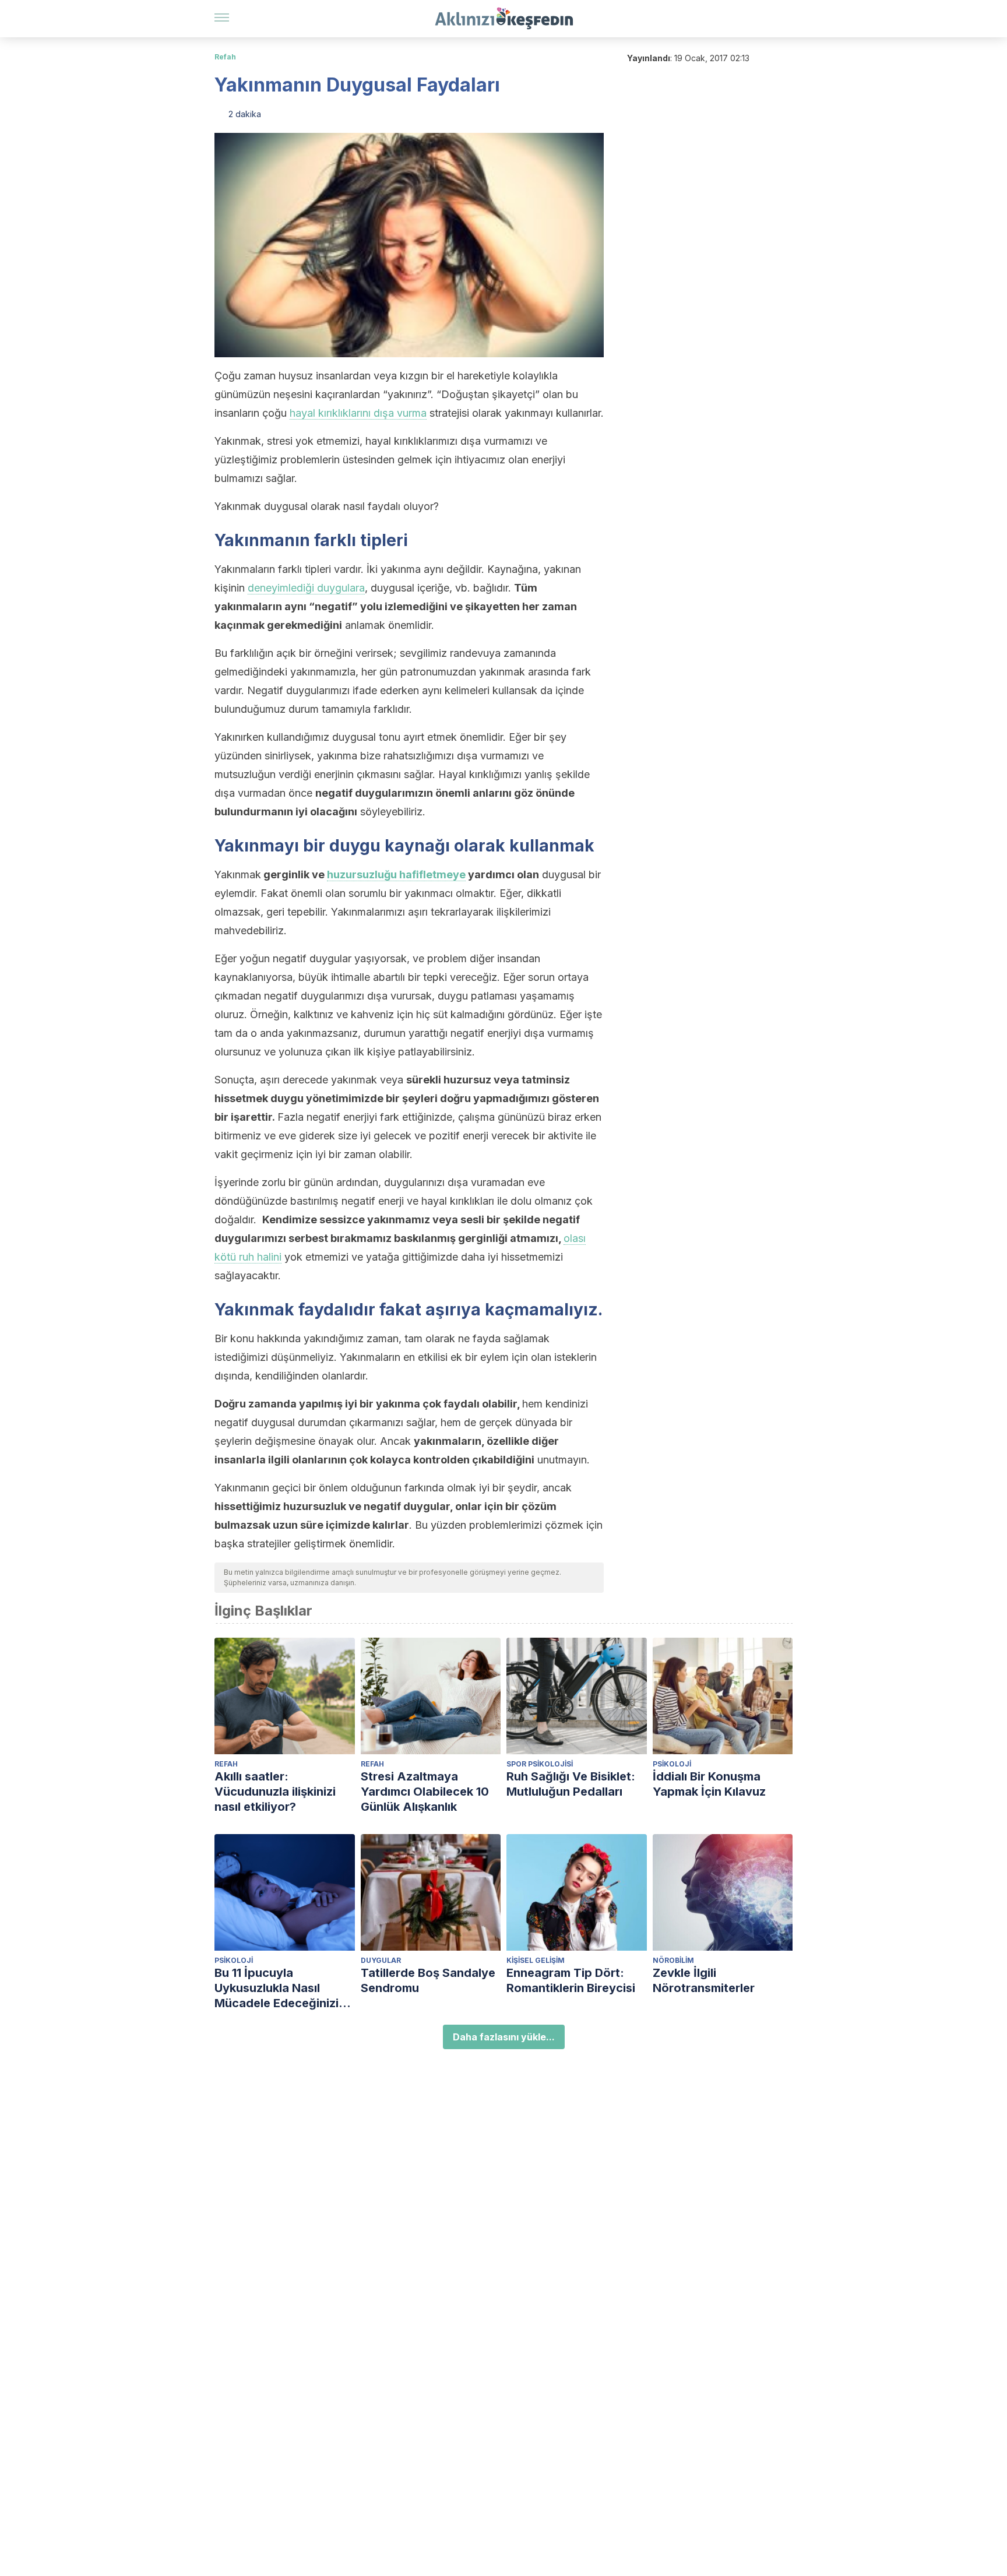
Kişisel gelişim (536, 1960)
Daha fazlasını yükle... (504, 2037)
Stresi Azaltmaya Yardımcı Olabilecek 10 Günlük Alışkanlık (425, 1792)
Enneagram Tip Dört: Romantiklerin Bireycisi (571, 1980)
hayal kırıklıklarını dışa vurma (358, 413)
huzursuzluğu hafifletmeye (396, 874)
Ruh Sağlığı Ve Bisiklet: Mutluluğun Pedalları (571, 1784)
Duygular (381, 1960)
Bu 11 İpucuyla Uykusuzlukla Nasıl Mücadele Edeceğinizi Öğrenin (277, 1988)
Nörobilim (673, 1960)
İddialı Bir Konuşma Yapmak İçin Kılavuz (709, 1784)
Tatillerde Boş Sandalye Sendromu (428, 1980)
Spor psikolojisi (540, 1764)
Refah (225, 57)
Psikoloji (672, 1764)
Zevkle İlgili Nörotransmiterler (704, 1980)
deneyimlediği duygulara (306, 588)
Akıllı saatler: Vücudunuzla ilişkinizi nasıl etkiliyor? (275, 1792)
